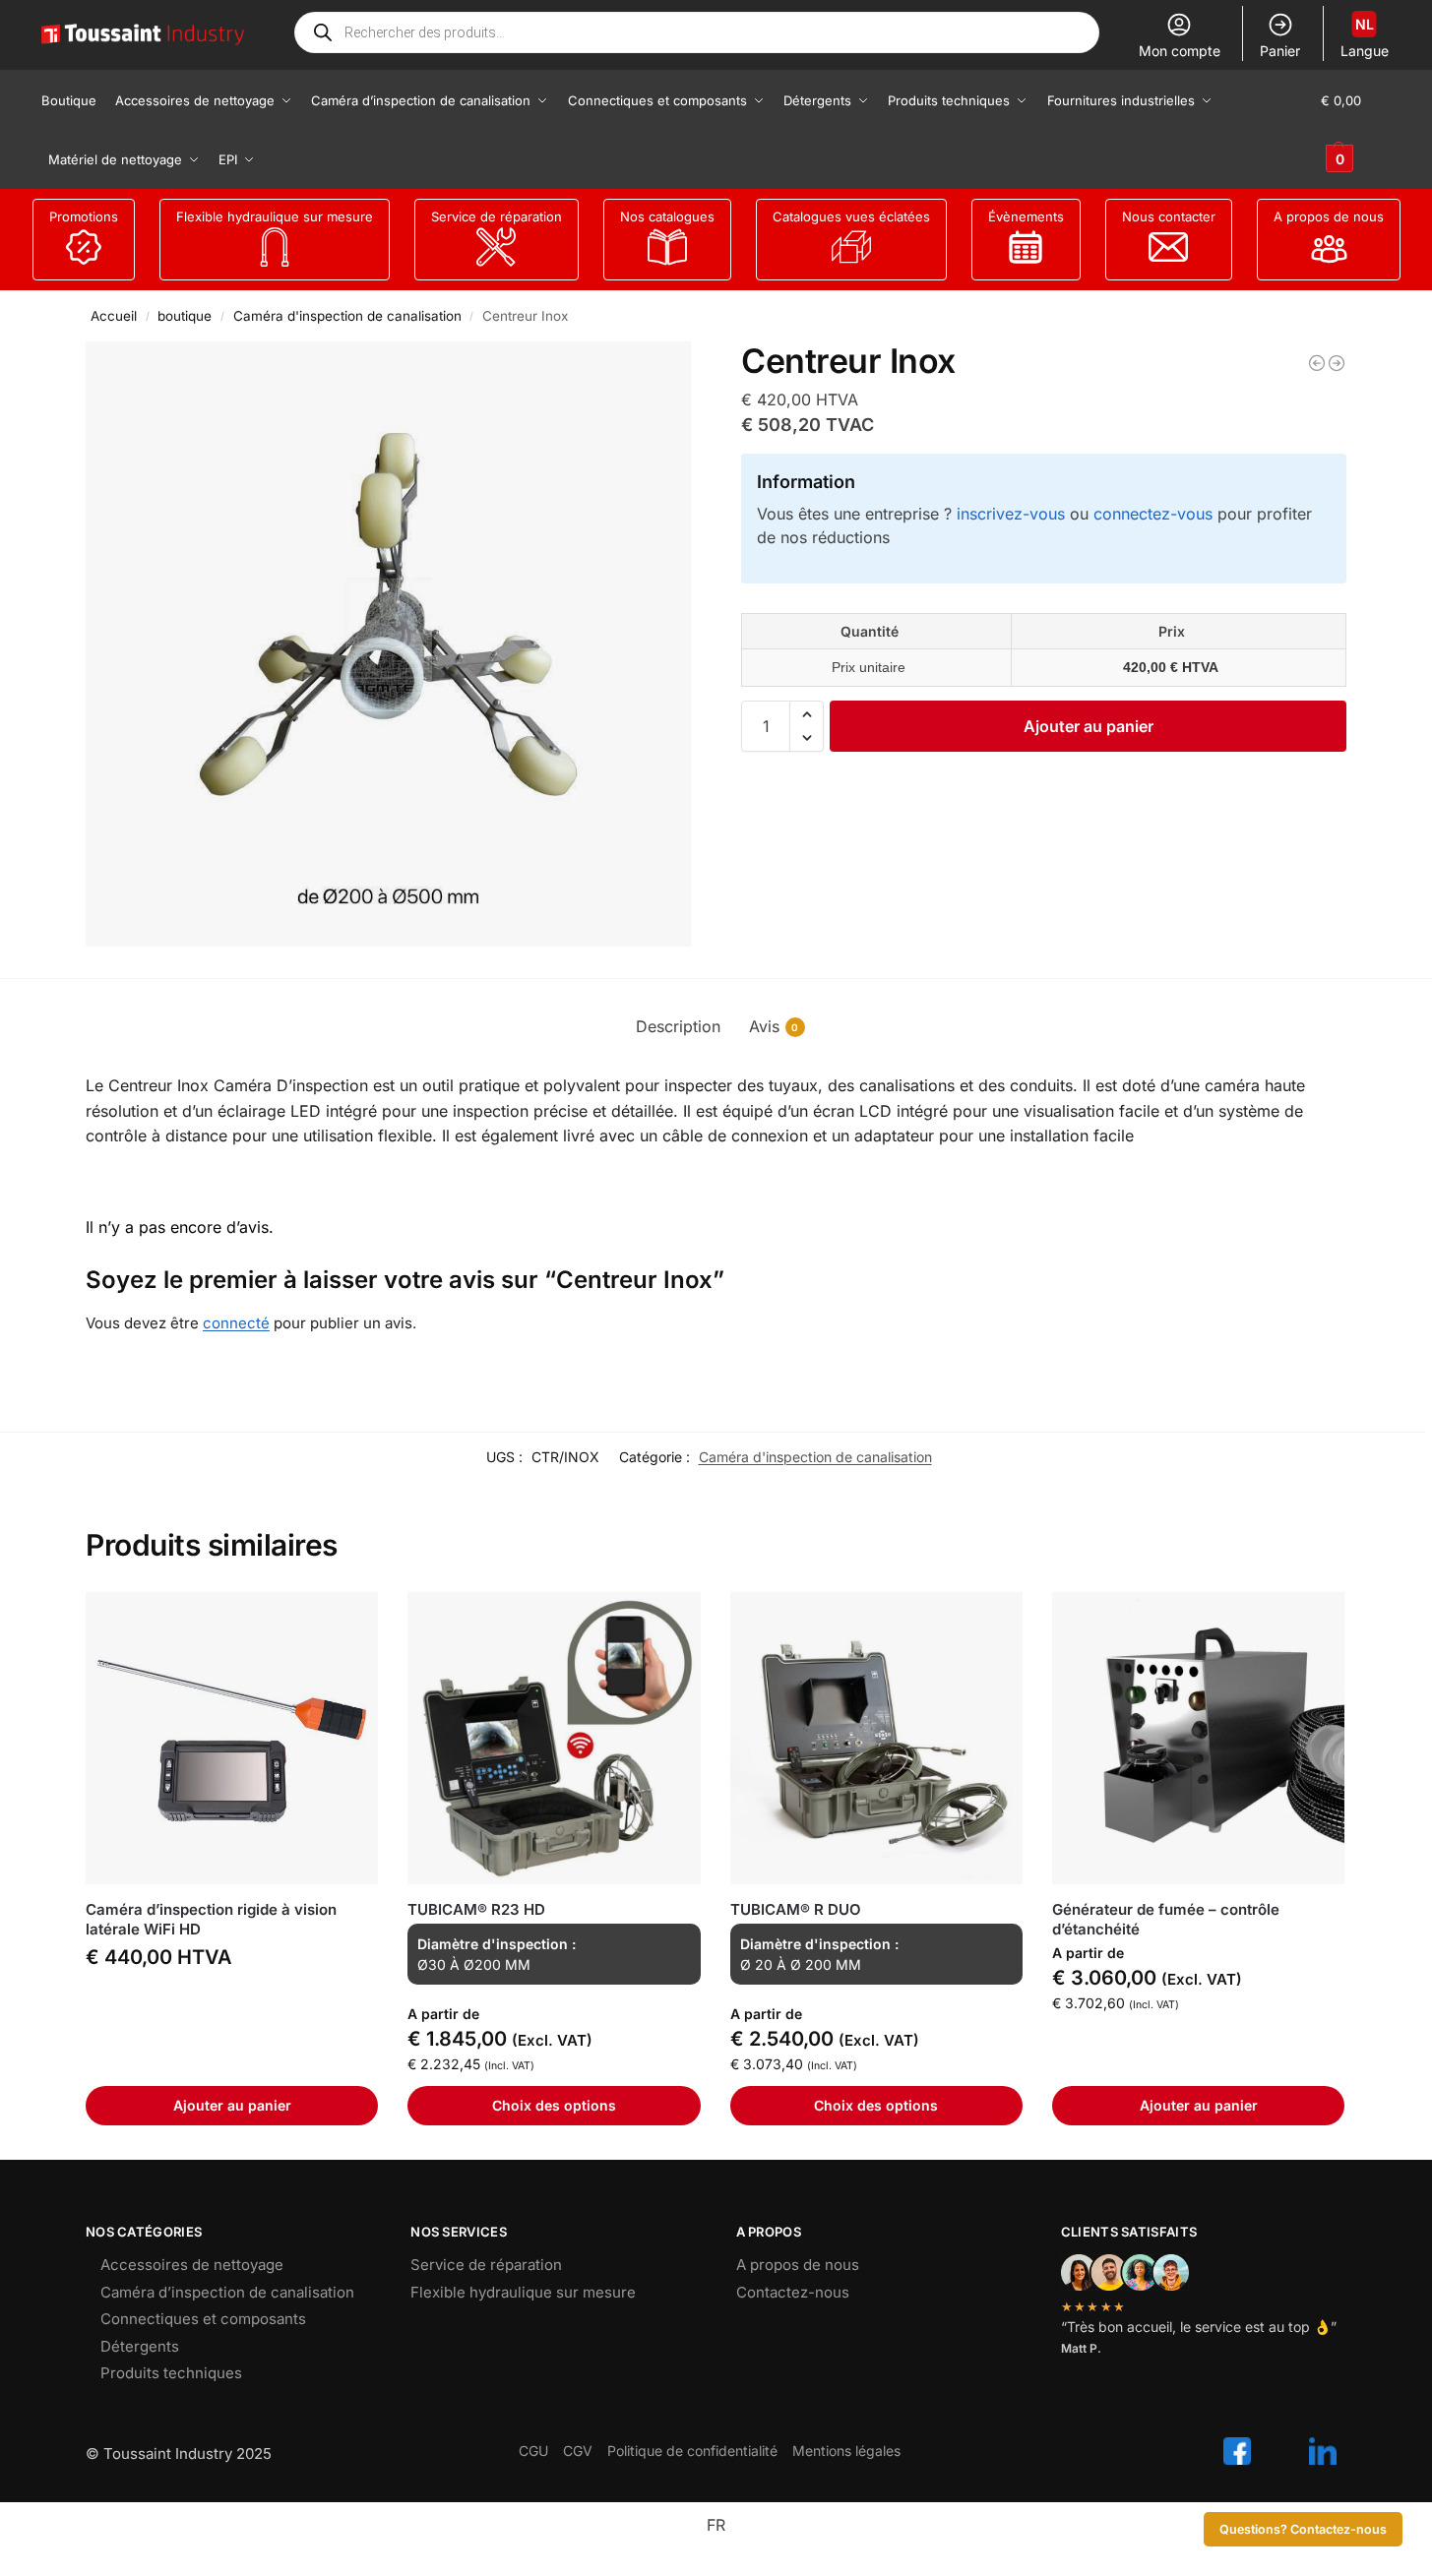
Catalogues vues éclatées (851, 216)
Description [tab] (678, 1026)
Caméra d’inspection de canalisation (227, 2292)
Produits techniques (171, 2373)
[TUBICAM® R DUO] (876, 1738)
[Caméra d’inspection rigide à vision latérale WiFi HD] (232, 1738)
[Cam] (1317, 363)
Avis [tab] (774, 1026)
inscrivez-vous (1011, 514)
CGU (533, 2451)
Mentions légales (846, 2451)
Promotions (84, 216)
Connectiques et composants (203, 2319)
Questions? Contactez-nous (1303, 2529)
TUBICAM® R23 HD (476, 1909)
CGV (578, 2451)
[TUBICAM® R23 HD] (554, 1738)
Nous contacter (1169, 216)
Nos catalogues (667, 216)
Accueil (114, 316)
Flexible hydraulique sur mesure (275, 216)
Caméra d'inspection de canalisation (347, 316)
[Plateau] (1337, 363)
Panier (1280, 51)
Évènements (1026, 216)
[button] (1356, 130)
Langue (1365, 37)
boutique (185, 316)
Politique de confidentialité (692, 2451)
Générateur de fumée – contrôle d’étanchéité (1166, 1919)
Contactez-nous (793, 2292)
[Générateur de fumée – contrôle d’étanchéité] (1198, 1738)
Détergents (140, 2346)
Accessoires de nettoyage (192, 2265)
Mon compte (1180, 51)
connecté (236, 1323)
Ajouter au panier (1089, 726)
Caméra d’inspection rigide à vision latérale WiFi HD (211, 1919)
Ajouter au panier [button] (232, 2105)
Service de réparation (497, 216)
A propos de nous (1329, 216)
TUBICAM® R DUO (796, 1909)
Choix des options (554, 2105)
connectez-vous (1153, 514)
